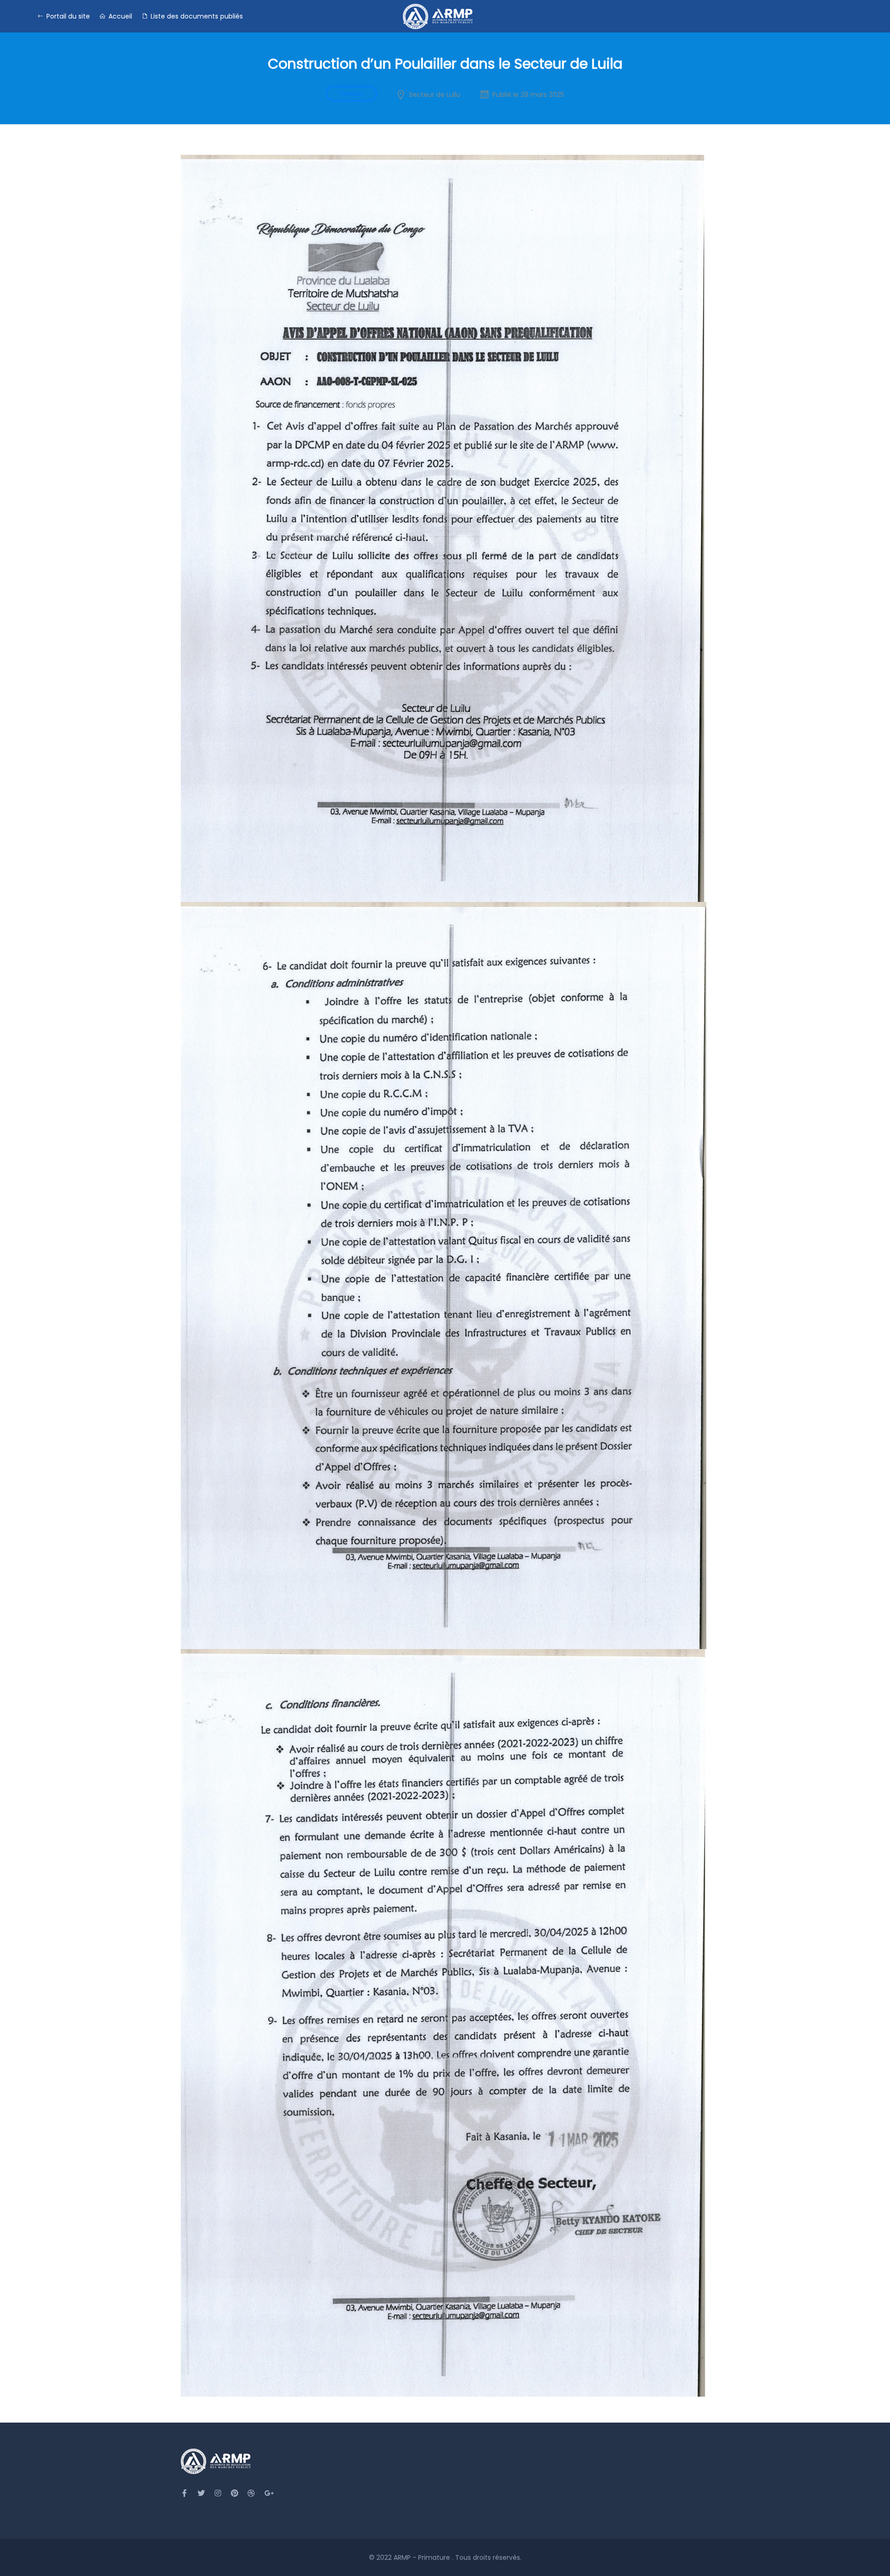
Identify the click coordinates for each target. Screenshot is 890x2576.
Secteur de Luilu (435, 95)
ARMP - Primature (423, 2557)
